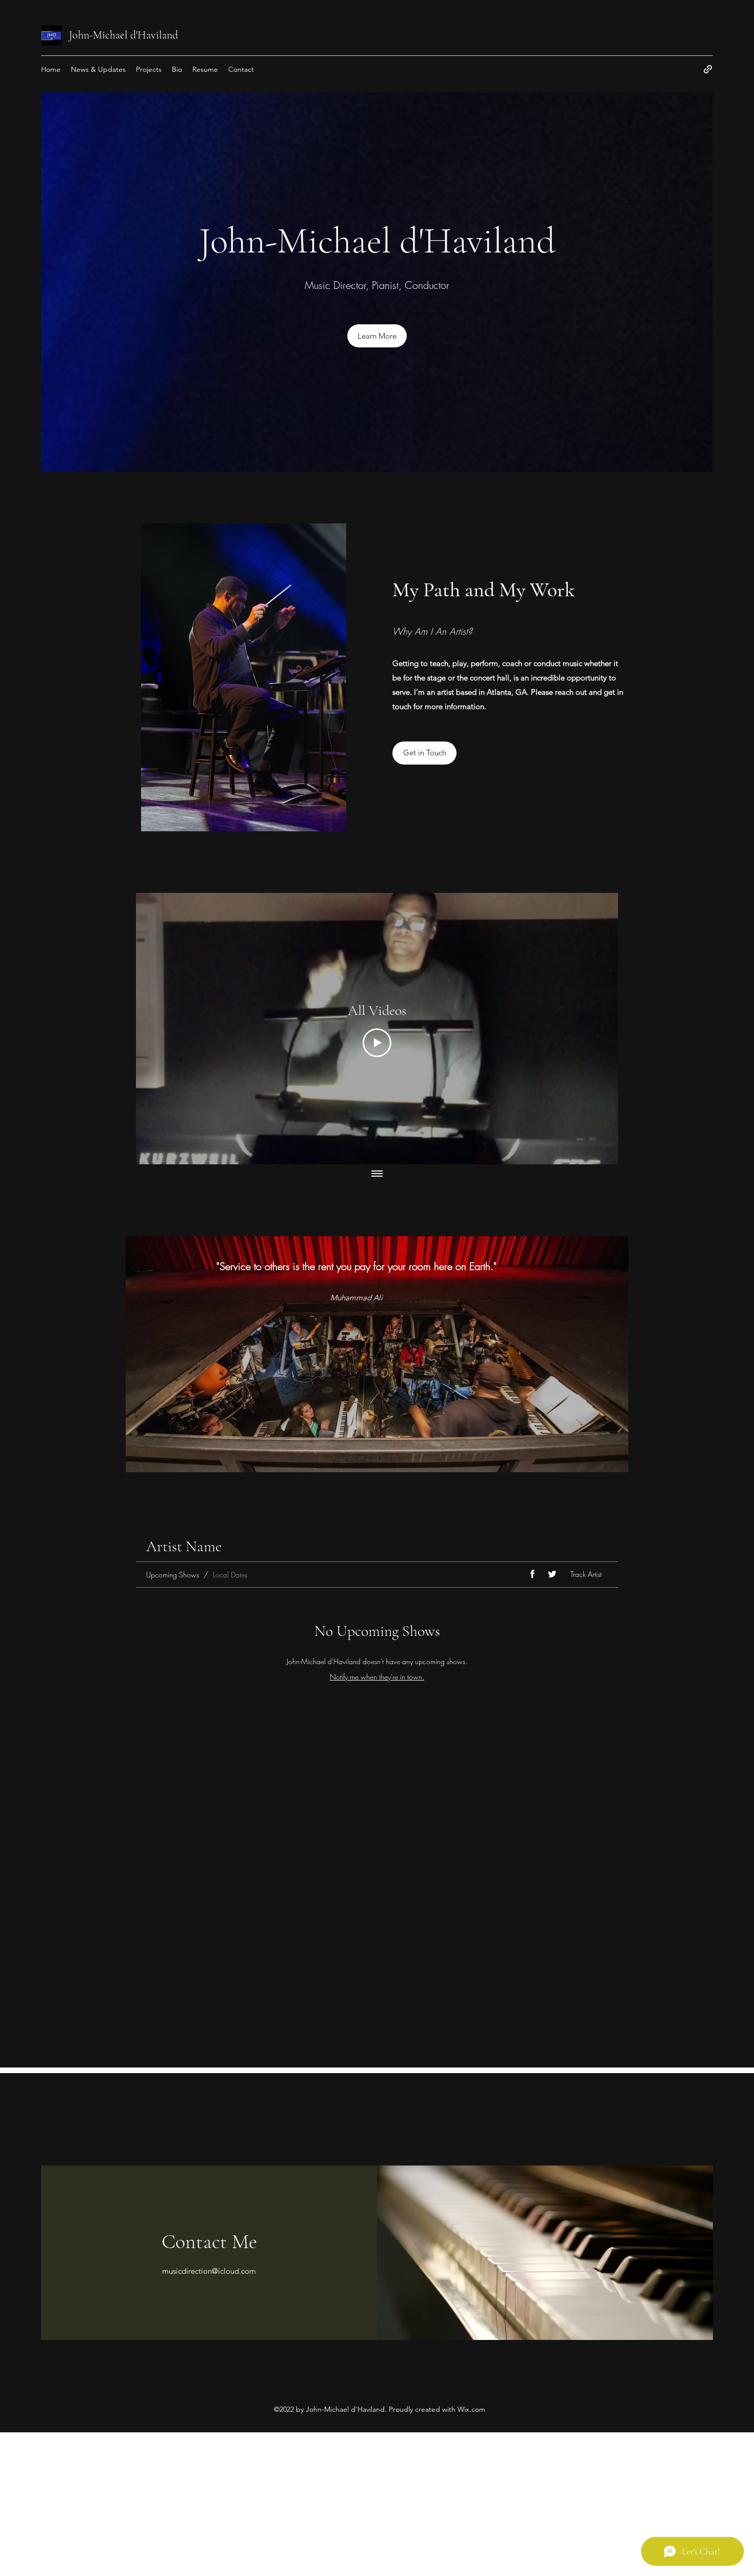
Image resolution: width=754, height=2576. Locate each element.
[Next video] (597, 1028)
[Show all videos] (377, 1175)
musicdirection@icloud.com (209, 2271)
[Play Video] (377, 1043)
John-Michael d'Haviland (123, 35)
